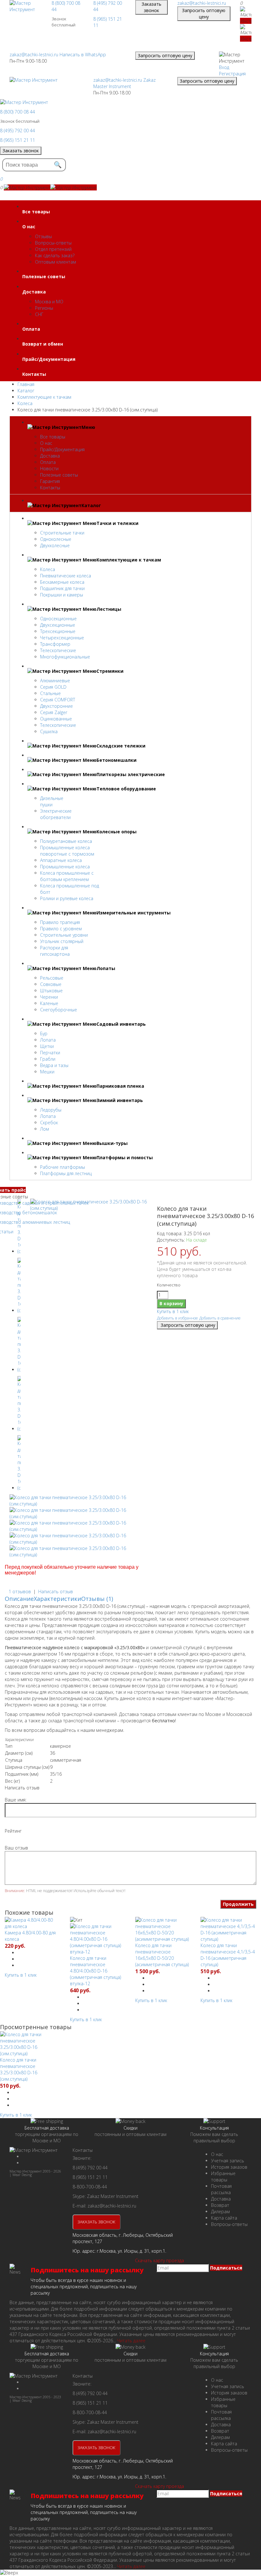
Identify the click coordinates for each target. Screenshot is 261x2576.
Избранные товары (223, 2177)
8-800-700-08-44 (90, 2187)
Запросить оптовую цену (204, 14)
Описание (19, 1599)
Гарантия (50, 481)
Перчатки (50, 1053)
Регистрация (232, 74)
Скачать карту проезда (159, 2260)
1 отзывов (20, 1591)
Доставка (50, 456)
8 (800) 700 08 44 (18, 112)
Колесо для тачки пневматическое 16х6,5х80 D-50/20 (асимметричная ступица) (162, 1955)
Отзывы (43, 236)
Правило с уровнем (61, 929)
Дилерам (220, 2211)
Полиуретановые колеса (66, 841)
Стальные (50, 693)
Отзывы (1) (97, 1599)
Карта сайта (224, 2218)
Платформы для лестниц (66, 1173)
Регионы (44, 308)
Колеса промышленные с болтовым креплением (67, 876)
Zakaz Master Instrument (124, 83)
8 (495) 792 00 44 (18, 131)
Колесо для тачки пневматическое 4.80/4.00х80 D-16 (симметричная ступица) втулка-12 (95, 1971)
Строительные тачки (62, 533)
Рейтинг (13, 1831)
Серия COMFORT (58, 700)
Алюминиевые (55, 681)
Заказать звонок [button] (152, 7)
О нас (46, 443)
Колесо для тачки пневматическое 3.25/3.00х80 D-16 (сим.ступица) (19, 2069)
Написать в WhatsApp (83, 55)
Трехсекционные (58, 631)
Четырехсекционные (62, 638)
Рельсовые (52, 978)
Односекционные (58, 619)
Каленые (49, 1003)
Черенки (49, 997)
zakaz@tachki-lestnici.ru (202, 3)
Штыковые (51, 991)
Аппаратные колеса (61, 860)
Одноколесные (56, 539)
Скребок (49, 1123)
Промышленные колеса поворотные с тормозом (67, 851)
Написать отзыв (56, 1591)
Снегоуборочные (59, 1010)
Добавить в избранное (177, 1318)
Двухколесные (55, 545)
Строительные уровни (64, 935)
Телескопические (58, 650)
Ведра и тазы (54, 1065)
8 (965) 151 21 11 (18, 140)
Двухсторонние (56, 706)
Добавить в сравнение (220, 1318)
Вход (224, 67)
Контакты (50, 488)
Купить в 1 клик (173, 1311)
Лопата (48, 1040)
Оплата (48, 462)
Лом (45, 1129)
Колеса (48, 569)
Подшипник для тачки (62, 588)
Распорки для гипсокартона (55, 951)
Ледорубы (51, 1110)
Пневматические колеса (66, 576)
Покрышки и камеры (62, 595)
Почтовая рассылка (221, 2189)
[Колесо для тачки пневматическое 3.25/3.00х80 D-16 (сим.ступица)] (89, 1208)
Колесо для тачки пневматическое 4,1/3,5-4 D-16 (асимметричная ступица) (228, 1955)
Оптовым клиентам (56, 262)
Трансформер (55, 644)
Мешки (47, 1072)
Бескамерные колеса (62, 582)
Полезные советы (59, 475)
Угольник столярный (62, 941)
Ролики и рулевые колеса (67, 898)
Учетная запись (228, 2161)
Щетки (47, 1046)
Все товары (53, 437)
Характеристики (57, 1599)
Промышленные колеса (65, 867)
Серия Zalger (54, 712)
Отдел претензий (53, 249)
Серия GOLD (53, 687)
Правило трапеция (60, 922)
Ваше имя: (16, 1800)
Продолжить (238, 1904)
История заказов (229, 2167)
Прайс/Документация (62, 449)
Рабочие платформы (63, 1167)
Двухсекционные (58, 625)
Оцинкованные (56, 719)
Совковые (51, 984)
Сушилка (49, 731)
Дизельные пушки (52, 801)
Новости (49, 468)
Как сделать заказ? (55, 255)
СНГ (39, 314)
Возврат (220, 2205)
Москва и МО (49, 302)
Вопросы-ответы (53, 243)
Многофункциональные (65, 657)
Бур (44, 1033)
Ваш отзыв (16, 1848)
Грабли (48, 1059)
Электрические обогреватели (56, 814)
